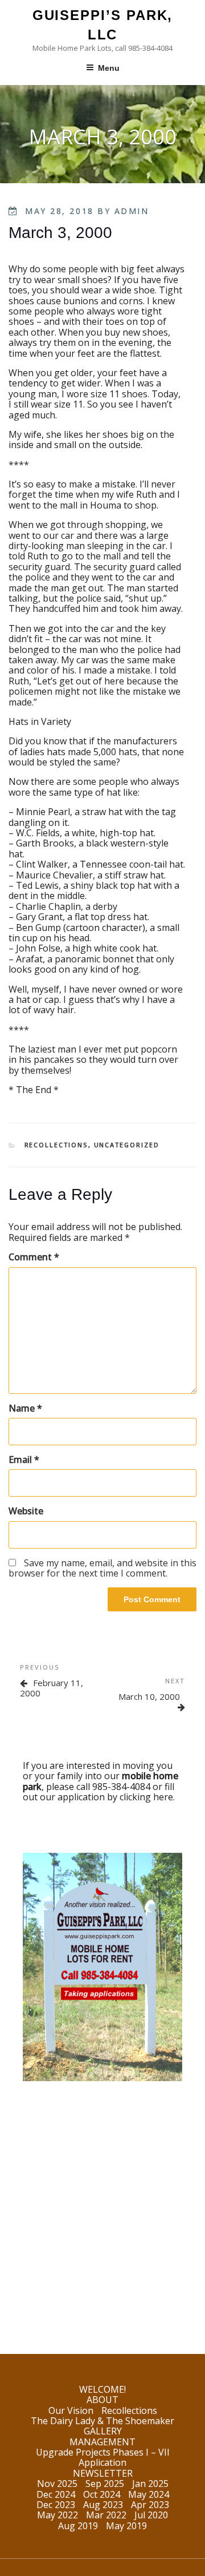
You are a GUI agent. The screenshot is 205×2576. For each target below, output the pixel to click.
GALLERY (103, 2431)
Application (102, 2462)
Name (25, 1408)
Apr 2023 (150, 2505)
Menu (109, 68)
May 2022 (58, 2515)
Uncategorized (127, 1145)
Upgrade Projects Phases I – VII (103, 2452)
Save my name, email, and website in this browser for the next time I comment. (102, 1568)
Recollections (56, 1145)
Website (26, 1511)
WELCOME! (102, 2389)
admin (132, 211)
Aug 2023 (103, 2505)
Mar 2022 (106, 2515)
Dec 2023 (56, 2505)
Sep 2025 (105, 2484)
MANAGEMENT (102, 2442)
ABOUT (102, 2400)
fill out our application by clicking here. (99, 1792)
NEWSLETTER (103, 2473)
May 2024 (149, 2494)
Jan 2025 (150, 2484)
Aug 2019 (78, 2526)
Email (24, 1460)
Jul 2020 (151, 2515)
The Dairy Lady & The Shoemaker (102, 2421)
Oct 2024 (102, 2494)
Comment (34, 1257)
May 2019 (126, 2526)
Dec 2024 (56, 2494)
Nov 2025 (57, 2484)
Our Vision (71, 2410)
